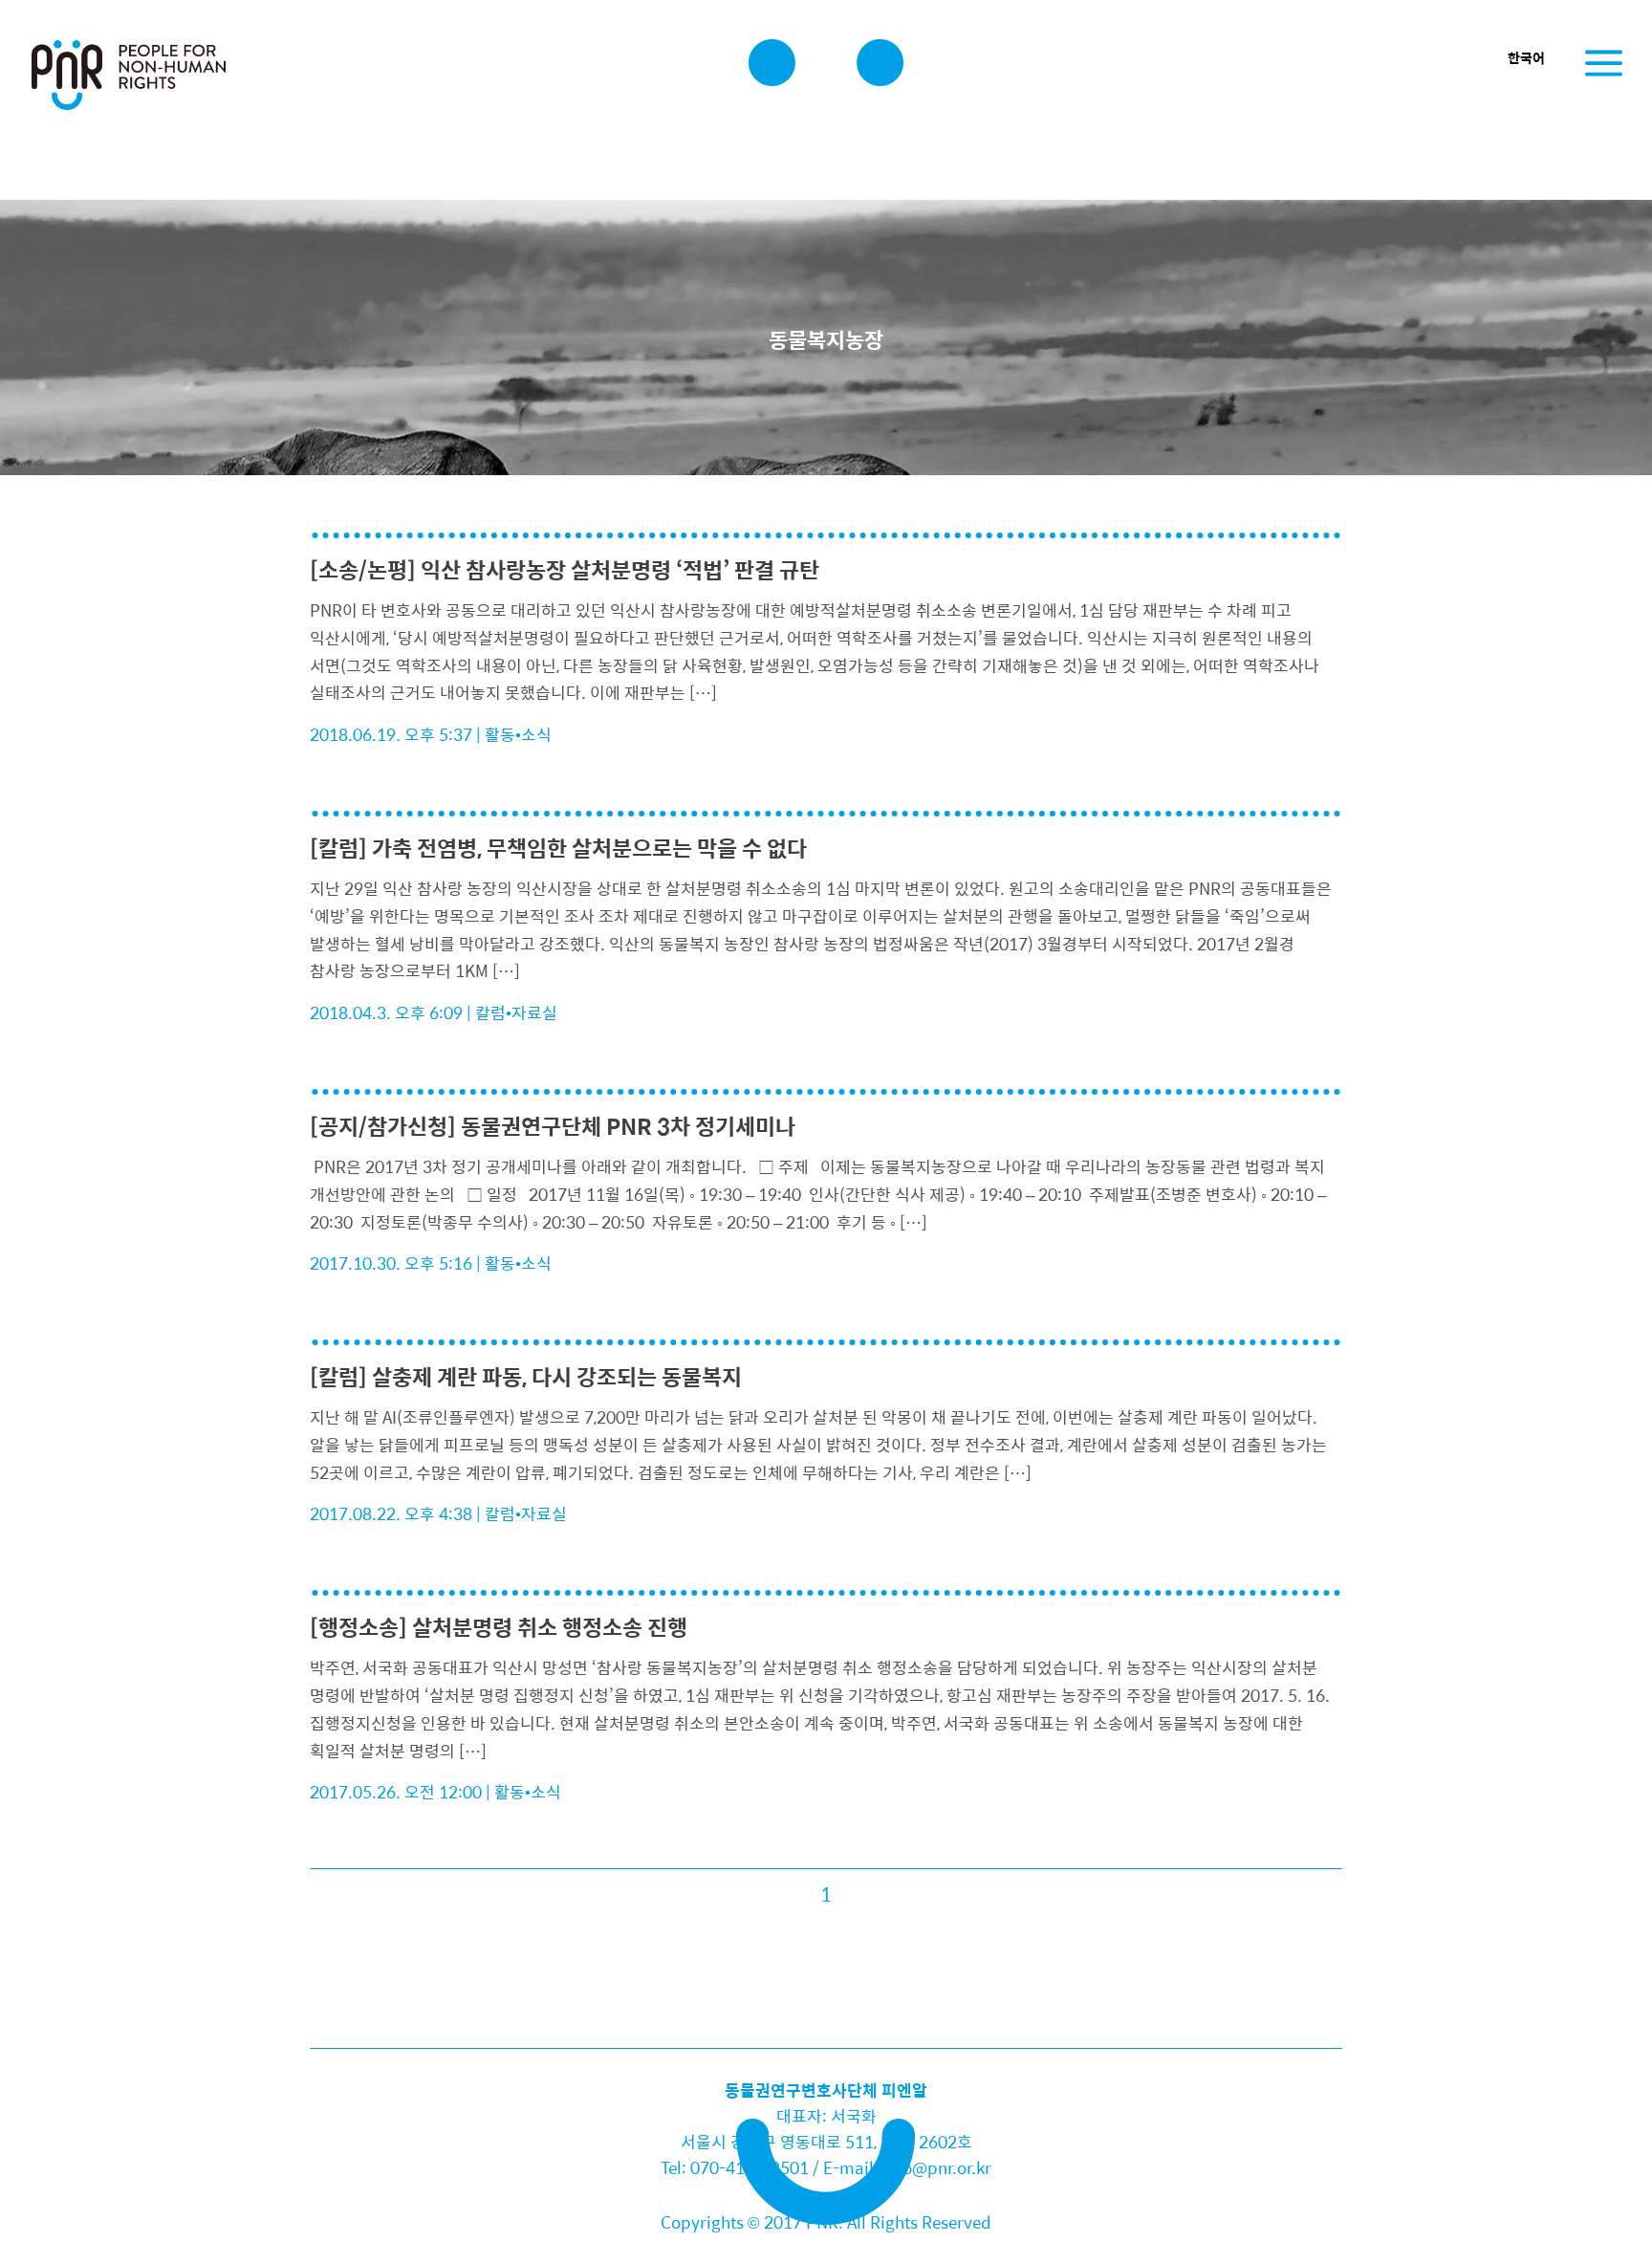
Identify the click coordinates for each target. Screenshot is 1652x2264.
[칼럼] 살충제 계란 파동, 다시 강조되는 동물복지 (526, 1376)
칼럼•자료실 (516, 1012)
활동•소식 (518, 734)
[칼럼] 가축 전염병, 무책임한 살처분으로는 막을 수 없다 (558, 848)
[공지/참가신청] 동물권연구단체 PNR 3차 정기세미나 (553, 1126)
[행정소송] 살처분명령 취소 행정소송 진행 (499, 1627)
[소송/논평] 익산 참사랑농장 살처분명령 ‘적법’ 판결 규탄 (565, 569)
